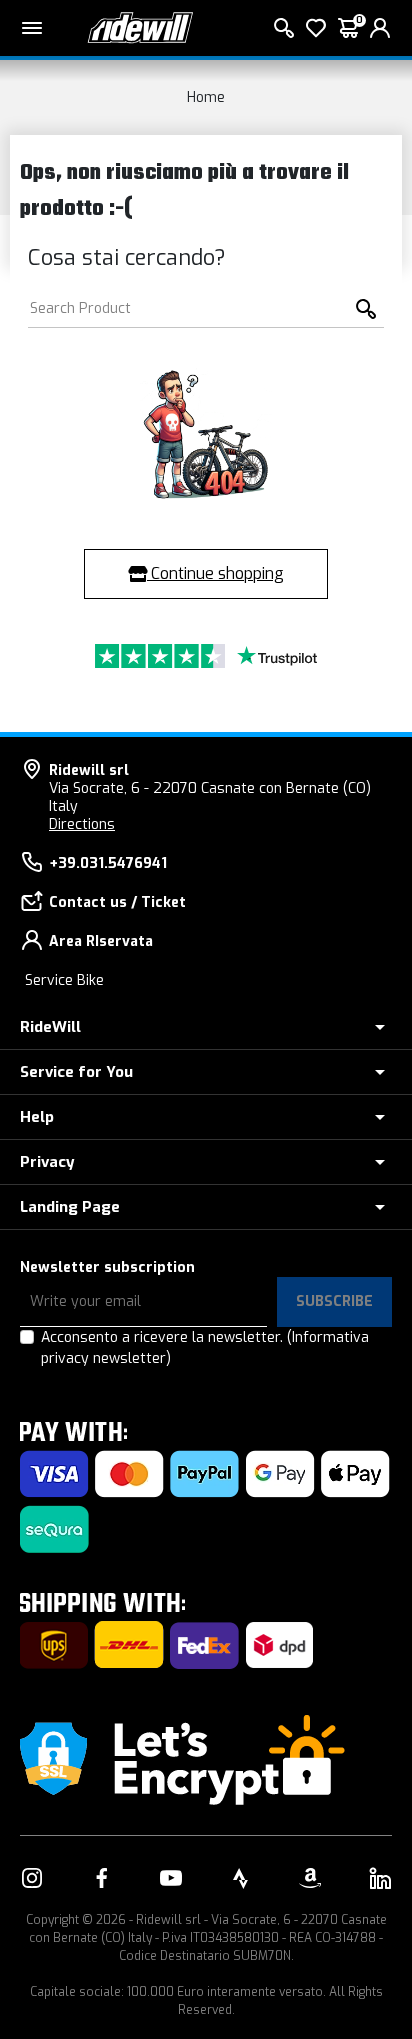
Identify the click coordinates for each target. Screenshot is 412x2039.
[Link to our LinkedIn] (380, 1878)
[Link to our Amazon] (310, 1878)
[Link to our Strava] (241, 1878)
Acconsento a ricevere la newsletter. (205, 1348)
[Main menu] (32, 28)
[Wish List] (316, 28)
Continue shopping (215, 573)
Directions (82, 824)
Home (206, 97)
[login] (380, 28)
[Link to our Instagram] (32, 1878)
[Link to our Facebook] (102, 1878)
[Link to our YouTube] (171, 1878)
